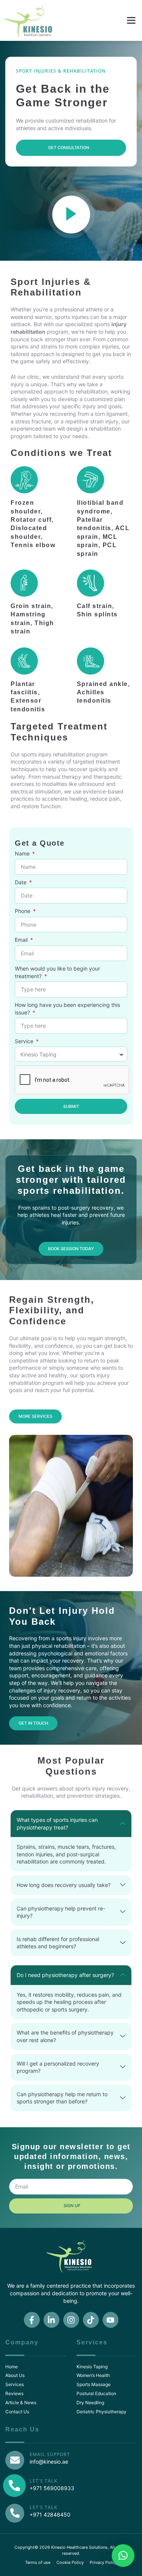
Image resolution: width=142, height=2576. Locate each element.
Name (23, 853)
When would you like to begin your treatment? (57, 972)
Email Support (50, 2454)
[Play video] (71, 215)
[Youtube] (111, 2320)
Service (25, 1041)
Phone (23, 911)
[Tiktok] (91, 2320)
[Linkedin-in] (51, 2320)
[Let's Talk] (15, 2513)
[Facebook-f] (32, 2320)
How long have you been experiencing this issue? (67, 1009)
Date (21, 882)
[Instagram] (71, 2320)
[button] (131, 20)
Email (22, 940)
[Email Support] (15, 2460)
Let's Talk (44, 2481)
